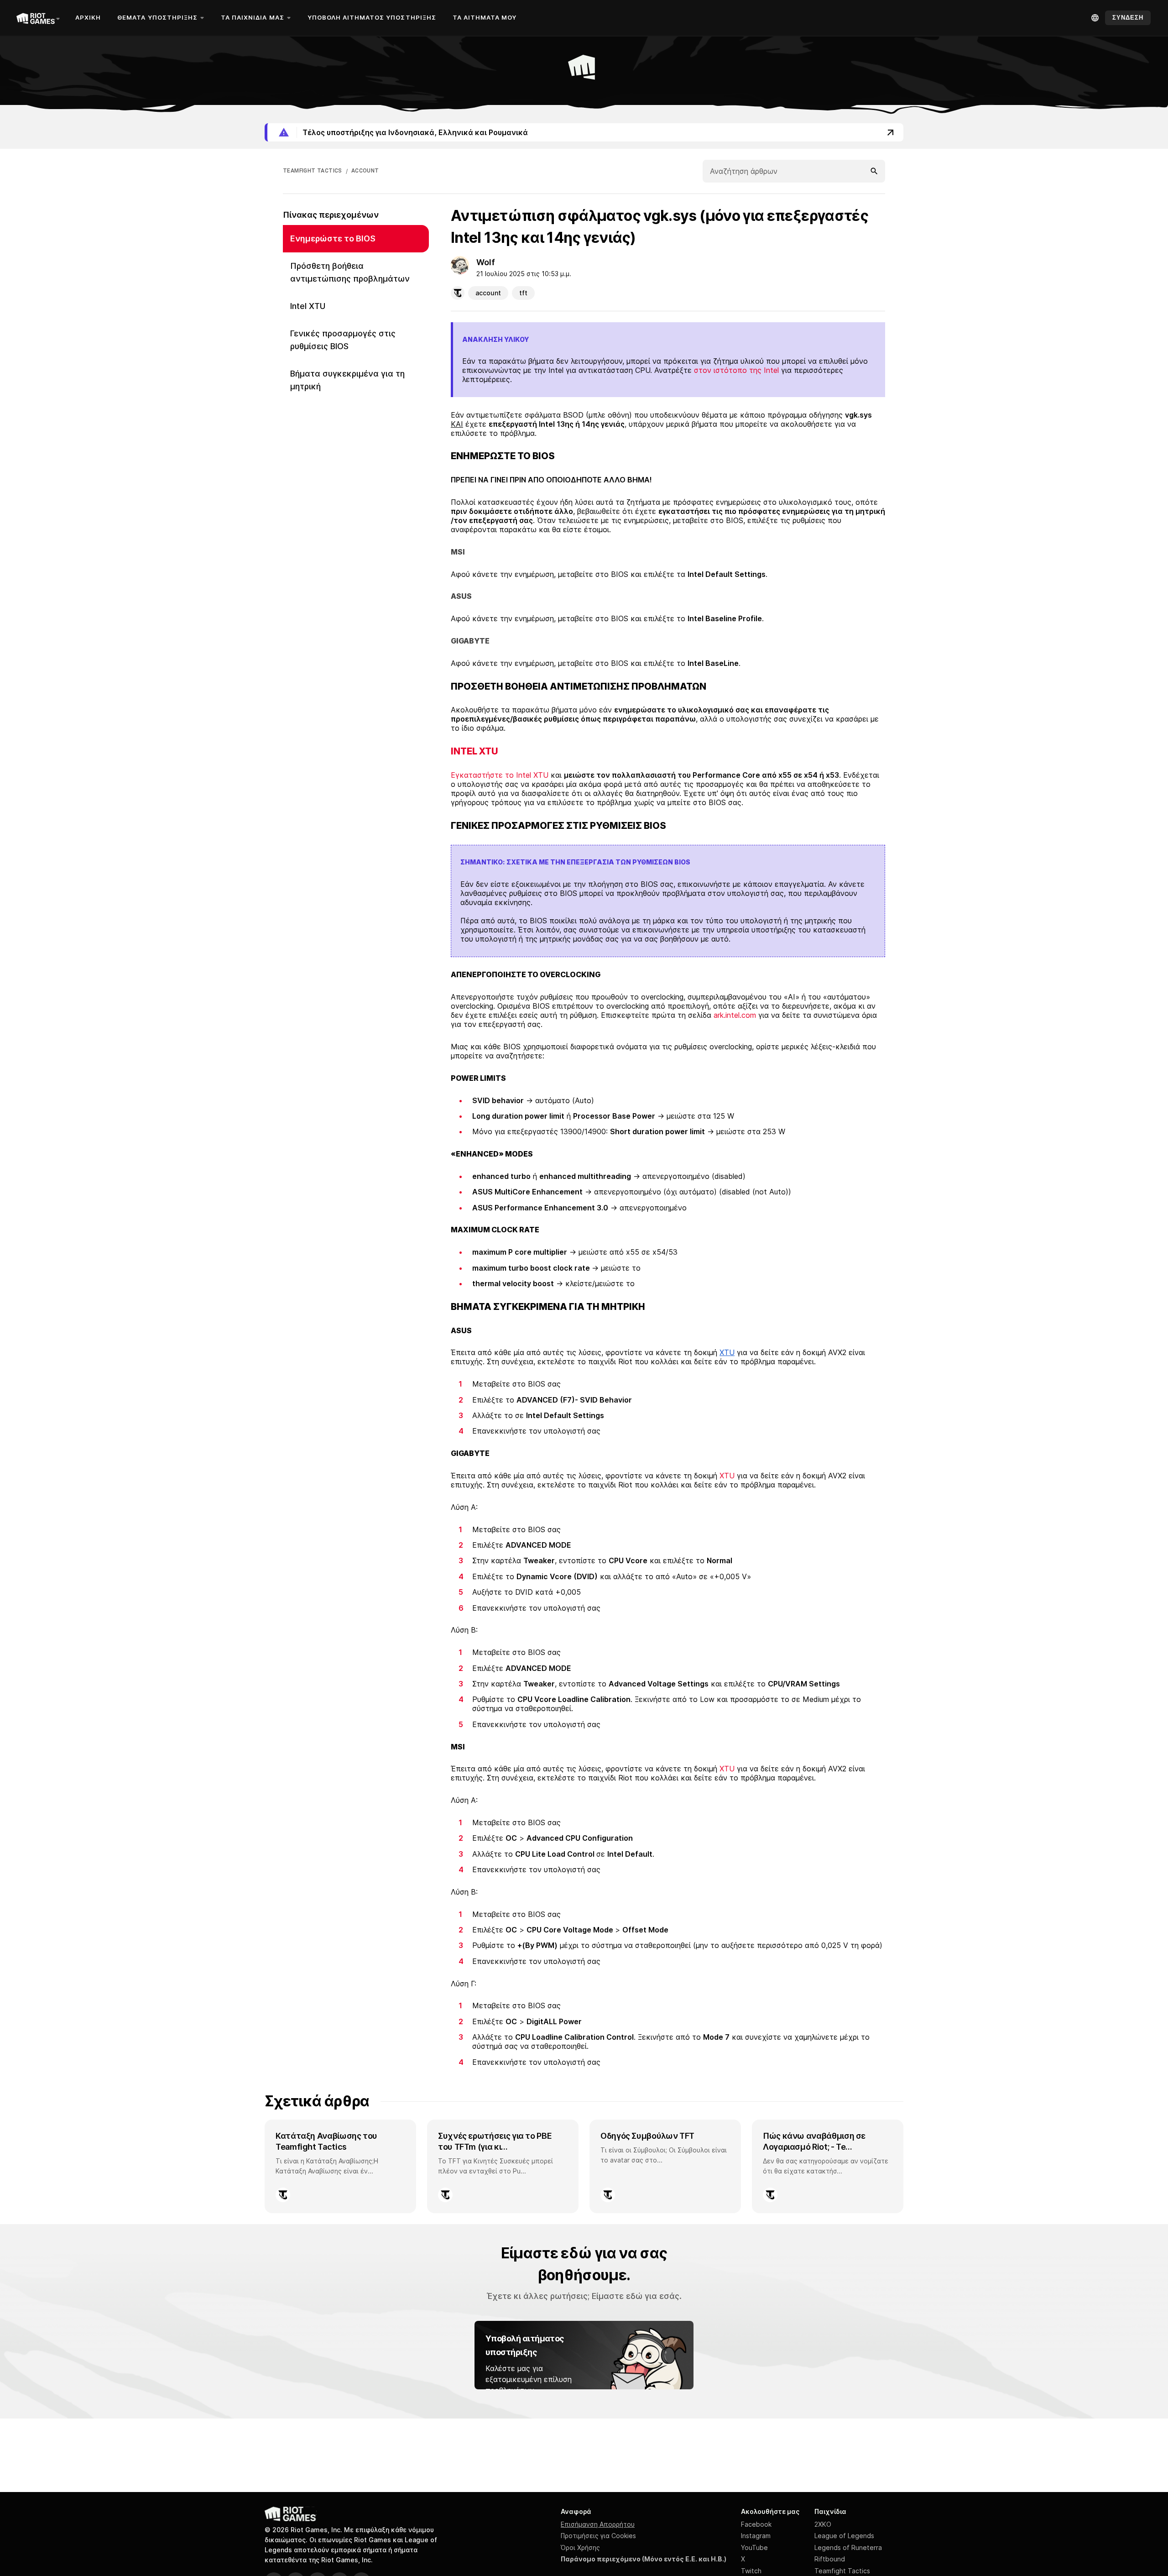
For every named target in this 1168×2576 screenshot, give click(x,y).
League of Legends (844, 2536)
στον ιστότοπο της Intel (736, 370)
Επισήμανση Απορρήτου (598, 2524)
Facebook (756, 2524)
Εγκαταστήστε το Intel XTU (500, 775)
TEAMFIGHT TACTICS (313, 171)
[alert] (584, 132)
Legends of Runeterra (848, 2547)
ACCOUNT (365, 171)
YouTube (754, 2547)
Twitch (751, 2571)
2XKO (823, 2524)
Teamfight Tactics (842, 2571)
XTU (727, 1476)
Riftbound (830, 2559)
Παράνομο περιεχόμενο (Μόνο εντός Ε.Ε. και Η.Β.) (644, 2559)
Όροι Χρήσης (580, 2547)
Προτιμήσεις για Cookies (598, 2536)
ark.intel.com (735, 1015)
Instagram (756, 2536)
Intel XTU (474, 751)
